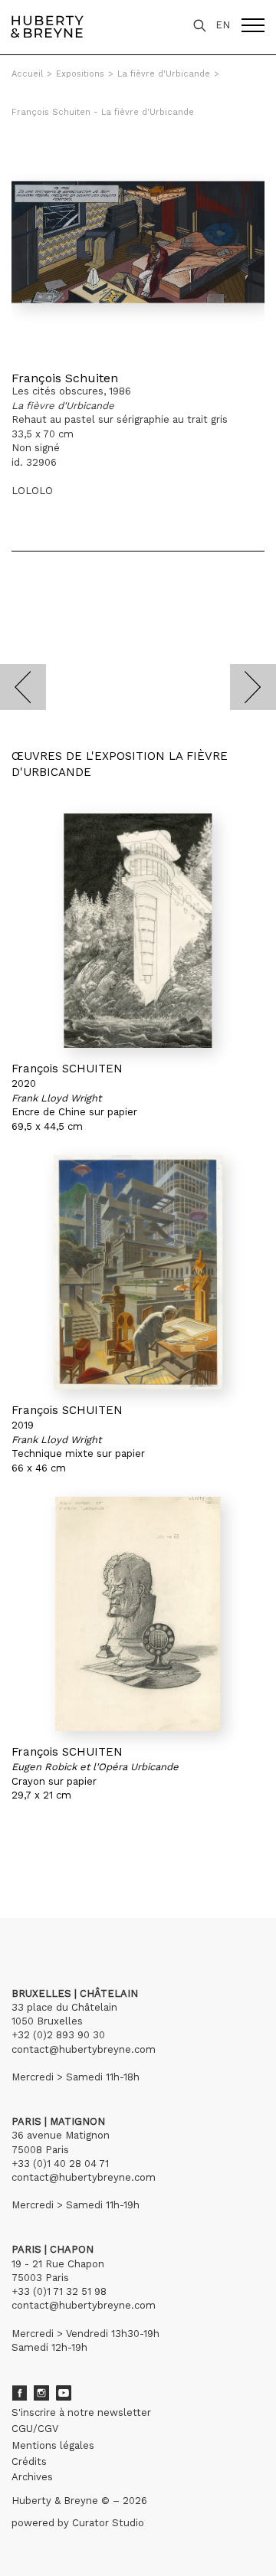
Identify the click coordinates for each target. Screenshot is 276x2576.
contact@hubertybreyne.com (84, 2049)
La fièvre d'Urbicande (164, 74)
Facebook (19, 2393)
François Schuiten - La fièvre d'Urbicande (103, 112)
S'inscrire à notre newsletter (81, 2412)
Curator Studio (108, 2523)
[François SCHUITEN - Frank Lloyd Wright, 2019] (138, 1272)
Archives (32, 2477)
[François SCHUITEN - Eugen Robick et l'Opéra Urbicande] (138, 1614)
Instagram (41, 2393)
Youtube (64, 2393)
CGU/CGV (35, 2429)
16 (51, 1847)
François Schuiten (65, 378)
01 (26, 1847)
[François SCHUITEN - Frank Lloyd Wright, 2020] (138, 931)
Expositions (80, 74)
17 (64, 1847)
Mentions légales (53, 2445)
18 (77, 1847)
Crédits (29, 2461)
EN (223, 25)
